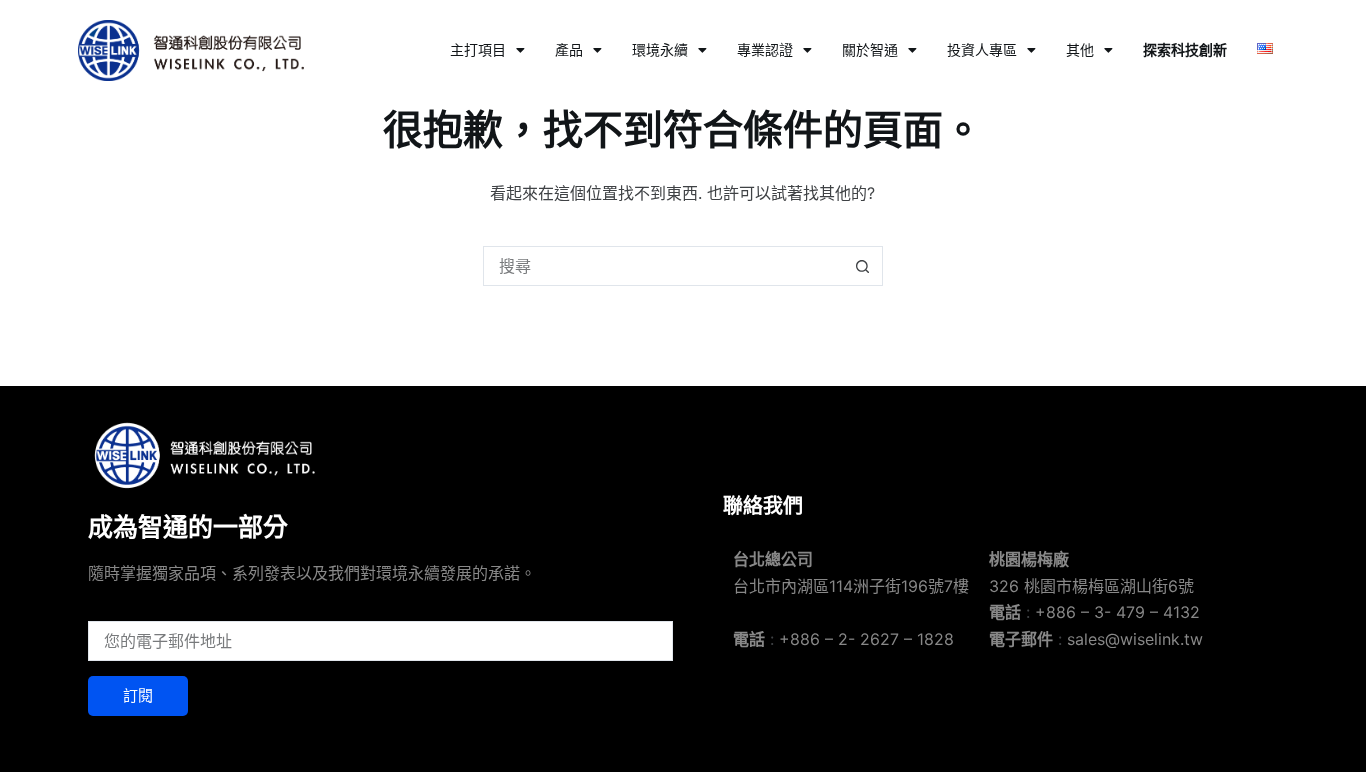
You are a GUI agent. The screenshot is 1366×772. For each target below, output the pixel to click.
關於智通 (870, 49)
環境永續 (660, 49)
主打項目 (478, 49)
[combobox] (664, 266)
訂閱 (138, 695)
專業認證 (765, 49)
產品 (569, 49)
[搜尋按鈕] (863, 266)
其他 (1080, 49)
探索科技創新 (1185, 49)
